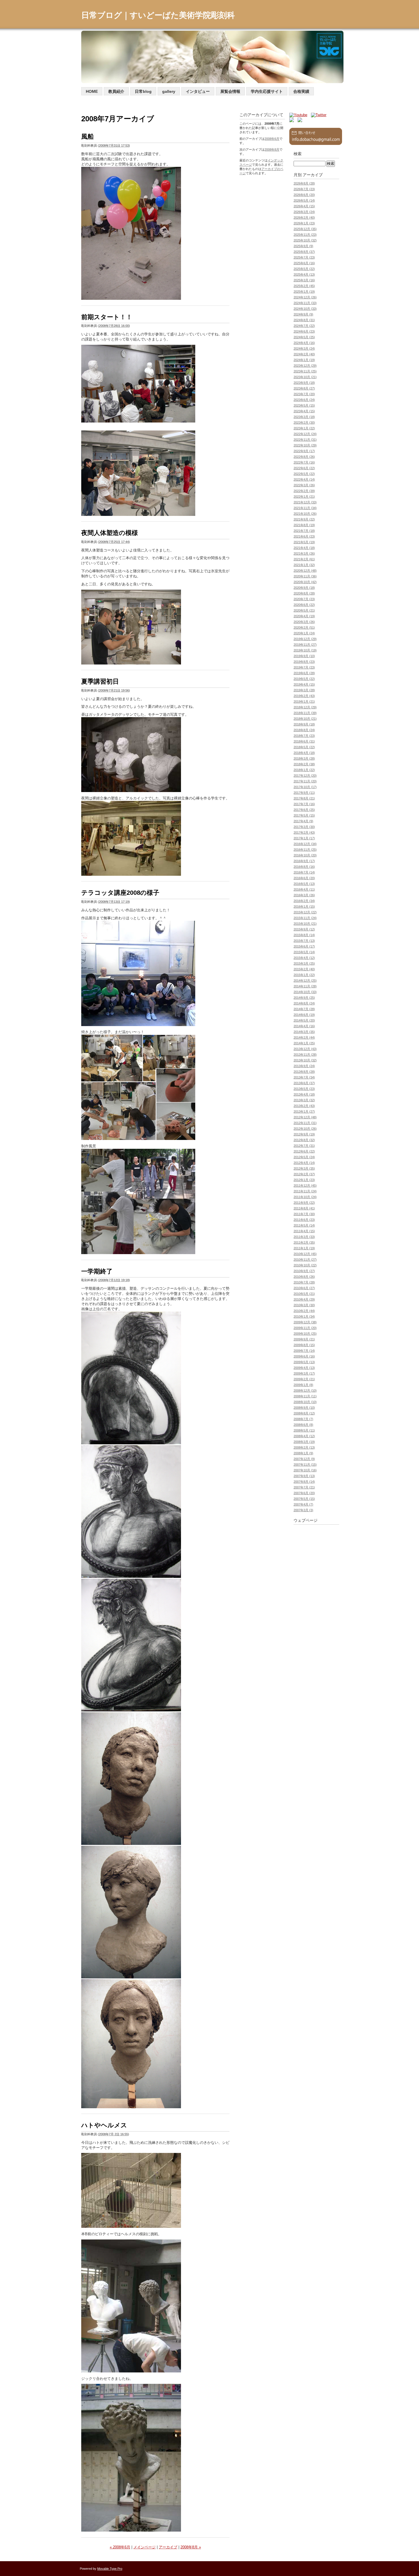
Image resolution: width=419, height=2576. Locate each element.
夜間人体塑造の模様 (110, 533)
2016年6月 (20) (304, 878)
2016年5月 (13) (304, 884)
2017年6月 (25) (304, 810)
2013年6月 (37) (304, 1083)
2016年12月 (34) (305, 844)
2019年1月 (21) (304, 702)
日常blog (143, 91)
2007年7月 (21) (304, 1487)
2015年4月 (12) (304, 958)
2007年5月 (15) (304, 1499)
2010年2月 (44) (304, 1311)
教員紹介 (116, 91)
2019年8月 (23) (304, 662)
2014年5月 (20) (304, 1020)
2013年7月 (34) (304, 1077)
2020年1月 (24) (304, 633)
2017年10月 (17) (305, 787)
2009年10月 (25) (305, 1334)
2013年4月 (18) (304, 1094)
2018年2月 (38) (304, 764)
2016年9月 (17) (304, 861)
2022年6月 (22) (304, 468)
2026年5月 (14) (304, 200)
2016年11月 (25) (305, 850)
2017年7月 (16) (304, 804)
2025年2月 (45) (304, 286)
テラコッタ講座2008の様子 (120, 893)
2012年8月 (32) (304, 1140)
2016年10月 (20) (305, 855)
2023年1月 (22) (304, 428)
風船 (88, 137)
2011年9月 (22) (304, 1203)
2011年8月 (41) (304, 1208)
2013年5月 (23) (304, 1089)
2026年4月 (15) (304, 206)
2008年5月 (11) (304, 1430)
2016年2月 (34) (304, 901)
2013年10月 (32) (305, 1060)
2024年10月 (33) (305, 309)
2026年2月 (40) (304, 218)
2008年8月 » (191, 2547)
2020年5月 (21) (304, 610)
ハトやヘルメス (104, 2125)
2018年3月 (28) (304, 758)
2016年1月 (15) (304, 906)
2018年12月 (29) (305, 707)
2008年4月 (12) (304, 1436)
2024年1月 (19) (304, 360)
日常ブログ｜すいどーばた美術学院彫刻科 (158, 15)
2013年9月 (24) (304, 1066)
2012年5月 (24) (304, 1157)
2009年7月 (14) (304, 1351)
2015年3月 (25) (304, 963)
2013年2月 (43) (304, 1106)
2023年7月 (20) (304, 394)
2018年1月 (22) (304, 770)
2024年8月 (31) (304, 320)
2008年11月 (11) (305, 1396)
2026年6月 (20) (304, 195)
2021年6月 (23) (304, 536)
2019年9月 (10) (304, 656)
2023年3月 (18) (304, 417)
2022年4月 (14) (304, 479)
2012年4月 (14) (304, 1163)
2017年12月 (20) (305, 776)
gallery (169, 91)
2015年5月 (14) (304, 952)
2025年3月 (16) (304, 280)
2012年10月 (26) (305, 1129)
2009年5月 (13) (304, 1362)
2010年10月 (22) (305, 1265)
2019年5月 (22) (304, 679)
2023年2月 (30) (304, 423)
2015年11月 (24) (305, 918)
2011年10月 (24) (305, 1197)
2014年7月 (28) (304, 1009)
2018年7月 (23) (304, 736)
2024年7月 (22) (304, 326)
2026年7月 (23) (304, 189)
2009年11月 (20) (305, 1328)
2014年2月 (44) (304, 1037)
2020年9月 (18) (304, 588)
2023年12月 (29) (305, 366)
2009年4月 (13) (304, 1368)
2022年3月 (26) (304, 485)
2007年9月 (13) (304, 1476)
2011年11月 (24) (305, 1191)
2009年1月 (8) (303, 1385)
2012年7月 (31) (304, 1146)
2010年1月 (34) (304, 1316)
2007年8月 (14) (304, 1482)
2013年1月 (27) (304, 1111)
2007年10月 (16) (305, 1470)
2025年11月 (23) (305, 235)
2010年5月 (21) (304, 1294)
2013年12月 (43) (305, 1049)
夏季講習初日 (100, 681)
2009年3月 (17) (304, 1373)
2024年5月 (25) (304, 337)
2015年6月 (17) (304, 946)
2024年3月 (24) (304, 348)
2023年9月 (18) (304, 383)
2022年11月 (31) (305, 440)
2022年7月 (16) (304, 462)
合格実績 (301, 91)
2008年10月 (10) (305, 1402)
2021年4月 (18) (304, 548)
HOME (92, 91)
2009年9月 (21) (304, 1339)
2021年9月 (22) (304, 519)
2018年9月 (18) (304, 724)
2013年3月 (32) (304, 1100)
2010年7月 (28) (304, 1282)
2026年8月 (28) (304, 183)
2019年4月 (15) (304, 684)
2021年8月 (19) (304, 525)
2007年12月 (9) (304, 1459)
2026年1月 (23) (304, 223)
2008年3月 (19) (304, 1442)
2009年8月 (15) (304, 1345)
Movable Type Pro (110, 2569)
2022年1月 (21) (304, 497)
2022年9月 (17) (304, 451)
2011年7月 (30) (304, 1214)
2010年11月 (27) (305, 1260)
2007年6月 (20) (304, 1493)
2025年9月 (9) (303, 246)
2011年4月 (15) (304, 1231)
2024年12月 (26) (305, 297)
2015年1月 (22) (304, 975)
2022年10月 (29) (305, 445)
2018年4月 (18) (304, 753)
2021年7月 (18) (304, 531)
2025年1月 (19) (304, 292)
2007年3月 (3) (303, 1510)
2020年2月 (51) (304, 627)
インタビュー (198, 91)
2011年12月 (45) (305, 1186)
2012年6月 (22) (304, 1151)
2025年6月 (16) (304, 263)
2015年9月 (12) (304, 929)
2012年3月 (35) (304, 1168)
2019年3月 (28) (304, 690)
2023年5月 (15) (304, 405)
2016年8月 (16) (304, 867)
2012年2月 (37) (304, 1174)
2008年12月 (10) (305, 1390)
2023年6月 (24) (304, 400)
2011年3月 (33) (304, 1237)
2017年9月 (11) (304, 793)
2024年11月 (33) (305, 303)
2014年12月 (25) (305, 981)
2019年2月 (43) (304, 696)
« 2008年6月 (120, 2547)
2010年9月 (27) (304, 1271)
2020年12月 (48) (305, 571)
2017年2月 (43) (304, 832)
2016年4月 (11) (304, 889)
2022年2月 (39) (304, 491)
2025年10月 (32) (305, 240)
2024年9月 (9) (303, 314)
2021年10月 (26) (305, 514)
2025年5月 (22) (304, 269)
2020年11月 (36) (305, 576)
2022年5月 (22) (304, 474)
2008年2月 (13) (304, 1447)
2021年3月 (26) (304, 553)
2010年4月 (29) (304, 1299)
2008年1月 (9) (303, 1453)
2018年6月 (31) (304, 741)
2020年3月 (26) (304, 622)
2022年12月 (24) (305, 434)
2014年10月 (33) (305, 992)
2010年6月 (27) (304, 1288)
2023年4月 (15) (304, 411)
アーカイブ (168, 2547)
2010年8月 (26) (304, 1277)
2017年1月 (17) (304, 838)
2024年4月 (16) (304, 343)
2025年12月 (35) (305, 229)
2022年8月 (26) (304, 457)
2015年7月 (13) (304, 941)
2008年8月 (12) (304, 1413)
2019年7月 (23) (304, 667)
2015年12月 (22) (305, 912)
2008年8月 (272, 149)
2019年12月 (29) (305, 639)
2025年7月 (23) (304, 257)
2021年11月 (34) (305, 508)
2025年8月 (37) (304, 252)
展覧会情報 (230, 91)
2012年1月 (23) (304, 1180)
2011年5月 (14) (304, 1225)
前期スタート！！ (107, 317)
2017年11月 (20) (305, 781)
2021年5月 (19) (304, 542)
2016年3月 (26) (304, 895)
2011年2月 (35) (304, 1242)
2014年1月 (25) (304, 1043)
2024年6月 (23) (304, 331)
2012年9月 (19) (304, 1134)
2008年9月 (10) (304, 1408)
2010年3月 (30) (304, 1305)
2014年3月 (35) (304, 1032)
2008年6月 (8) (303, 1425)
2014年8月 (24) (304, 1003)
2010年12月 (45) (305, 1254)
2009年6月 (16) (304, 1356)
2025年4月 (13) (304, 274)
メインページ (145, 2547)
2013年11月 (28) (305, 1055)
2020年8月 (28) (304, 593)
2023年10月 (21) (305, 377)
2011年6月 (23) (304, 1220)
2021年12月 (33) (305, 502)
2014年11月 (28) (305, 986)
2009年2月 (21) (304, 1379)
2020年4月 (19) (304, 616)
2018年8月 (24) (304, 730)
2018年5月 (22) (304, 747)
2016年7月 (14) (304, 872)
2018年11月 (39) (305, 713)
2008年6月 (272, 139)
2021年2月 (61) (304, 559)
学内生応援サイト (267, 91)
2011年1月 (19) (304, 1248)
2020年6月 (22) (304, 605)
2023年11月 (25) (305, 371)
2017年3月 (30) (304, 827)
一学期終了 (97, 1271)
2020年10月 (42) (305, 582)
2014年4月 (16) (304, 1026)
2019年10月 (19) (305, 650)
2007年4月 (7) (303, 1504)
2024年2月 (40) (304, 354)
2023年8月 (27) (304, 388)
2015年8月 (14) (304, 935)
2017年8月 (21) (304, 798)
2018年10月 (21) (305, 719)
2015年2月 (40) (304, 969)
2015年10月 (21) (305, 924)
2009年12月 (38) (305, 1322)
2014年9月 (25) (304, 998)
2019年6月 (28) (304, 673)
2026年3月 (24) (304, 212)
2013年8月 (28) (304, 1072)
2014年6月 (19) (304, 1015)
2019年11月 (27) (305, 645)
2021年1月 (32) (304, 565)
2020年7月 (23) (304, 599)
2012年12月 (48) (305, 1117)
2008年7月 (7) (303, 1419)
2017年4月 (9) (303, 821)
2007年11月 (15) (305, 1465)
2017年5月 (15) (304, 815)
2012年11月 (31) (305, 1123)
